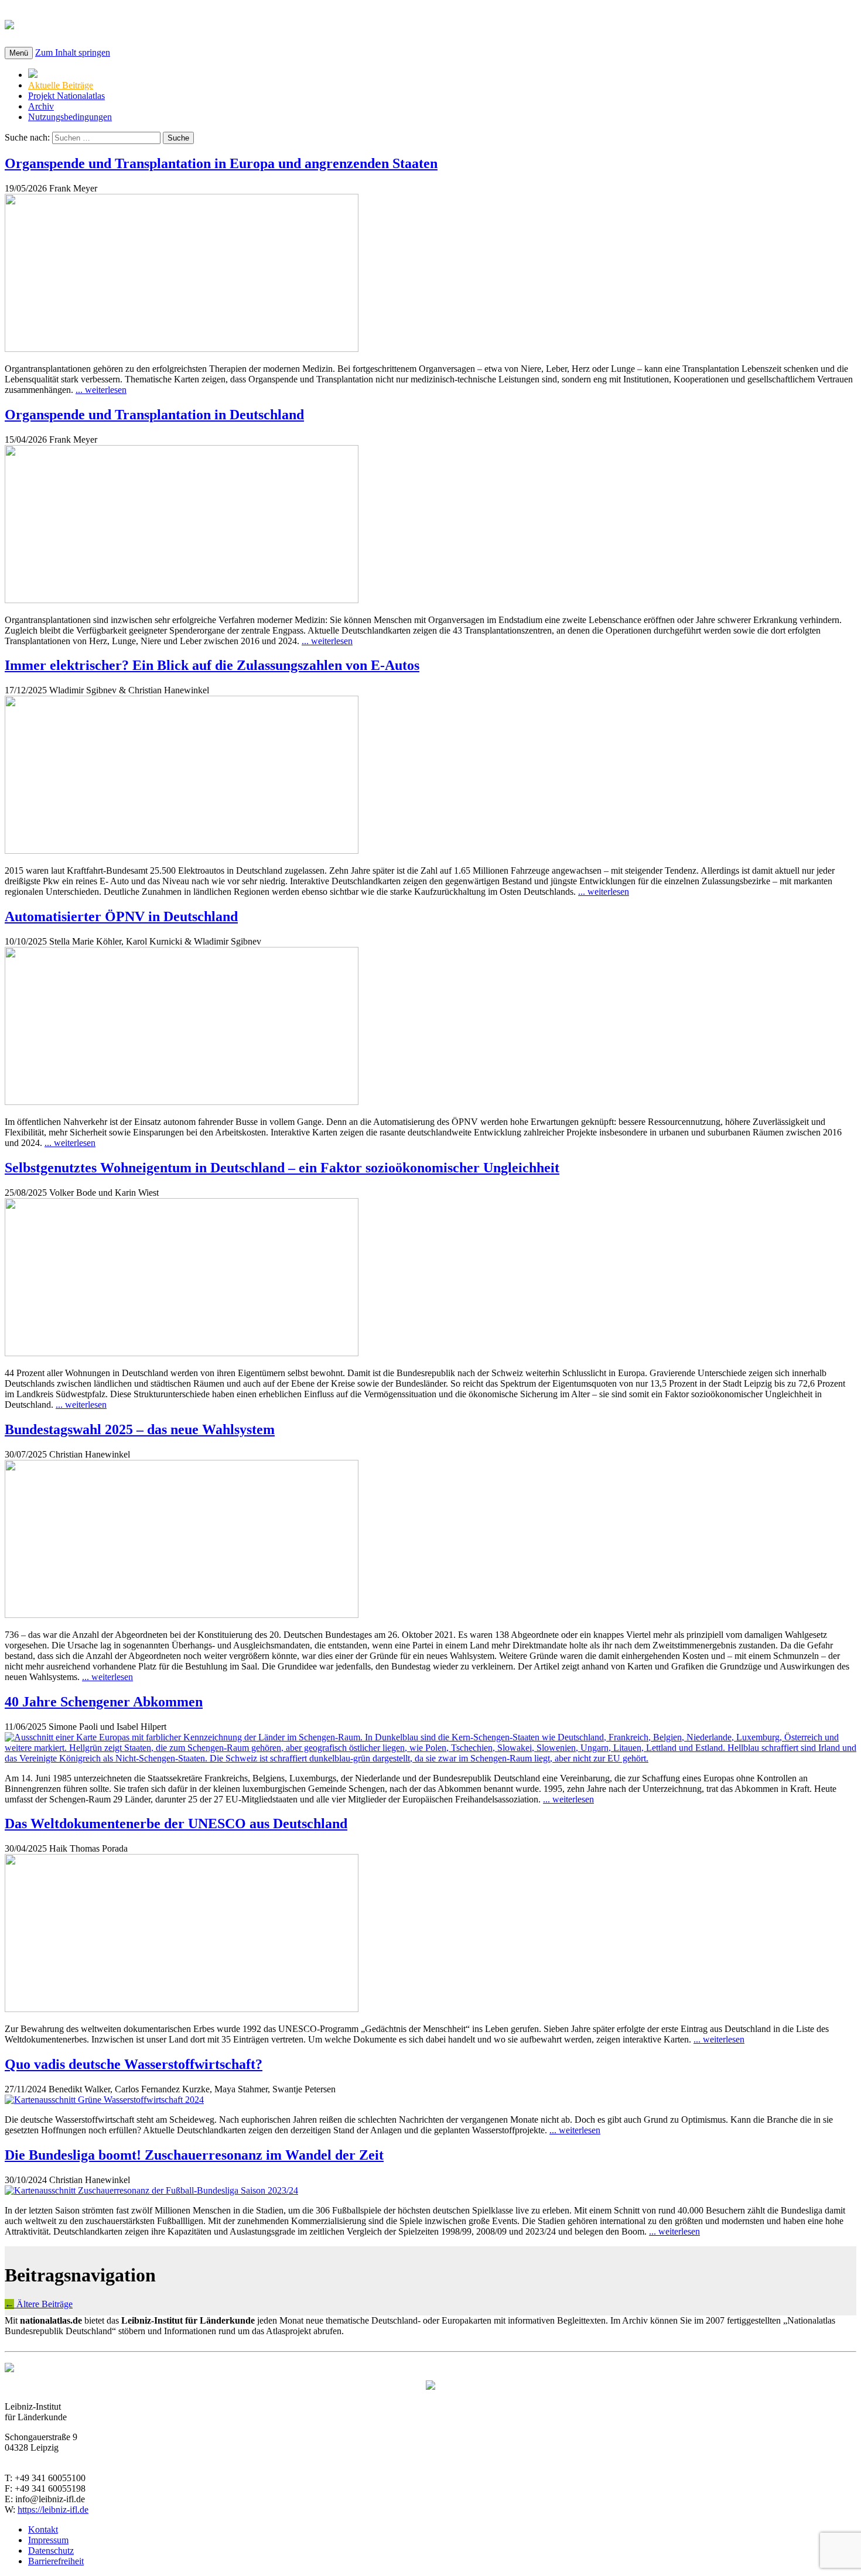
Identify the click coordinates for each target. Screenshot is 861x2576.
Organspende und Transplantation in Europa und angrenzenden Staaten (221, 163)
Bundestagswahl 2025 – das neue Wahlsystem (140, 1429)
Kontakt (43, 2529)
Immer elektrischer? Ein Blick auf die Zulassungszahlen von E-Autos (212, 665)
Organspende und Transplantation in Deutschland (154, 415)
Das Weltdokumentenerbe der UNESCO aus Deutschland (176, 1824)
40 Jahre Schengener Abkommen (104, 1702)
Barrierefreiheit (56, 2561)
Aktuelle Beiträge (61, 85)
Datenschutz (51, 2551)
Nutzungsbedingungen (70, 117)
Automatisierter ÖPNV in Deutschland (121, 916)
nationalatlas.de (83, 23)
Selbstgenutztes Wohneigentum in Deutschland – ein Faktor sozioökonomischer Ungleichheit (282, 1168)
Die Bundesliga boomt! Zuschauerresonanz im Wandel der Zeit (194, 2155)
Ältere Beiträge (39, 2304)
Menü (19, 53)
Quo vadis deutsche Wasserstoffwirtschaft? (134, 2064)
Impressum (48, 2540)
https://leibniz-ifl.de (53, 2510)
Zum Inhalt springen (73, 52)
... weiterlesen (101, 390)
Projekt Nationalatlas (66, 96)
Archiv (41, 106)
